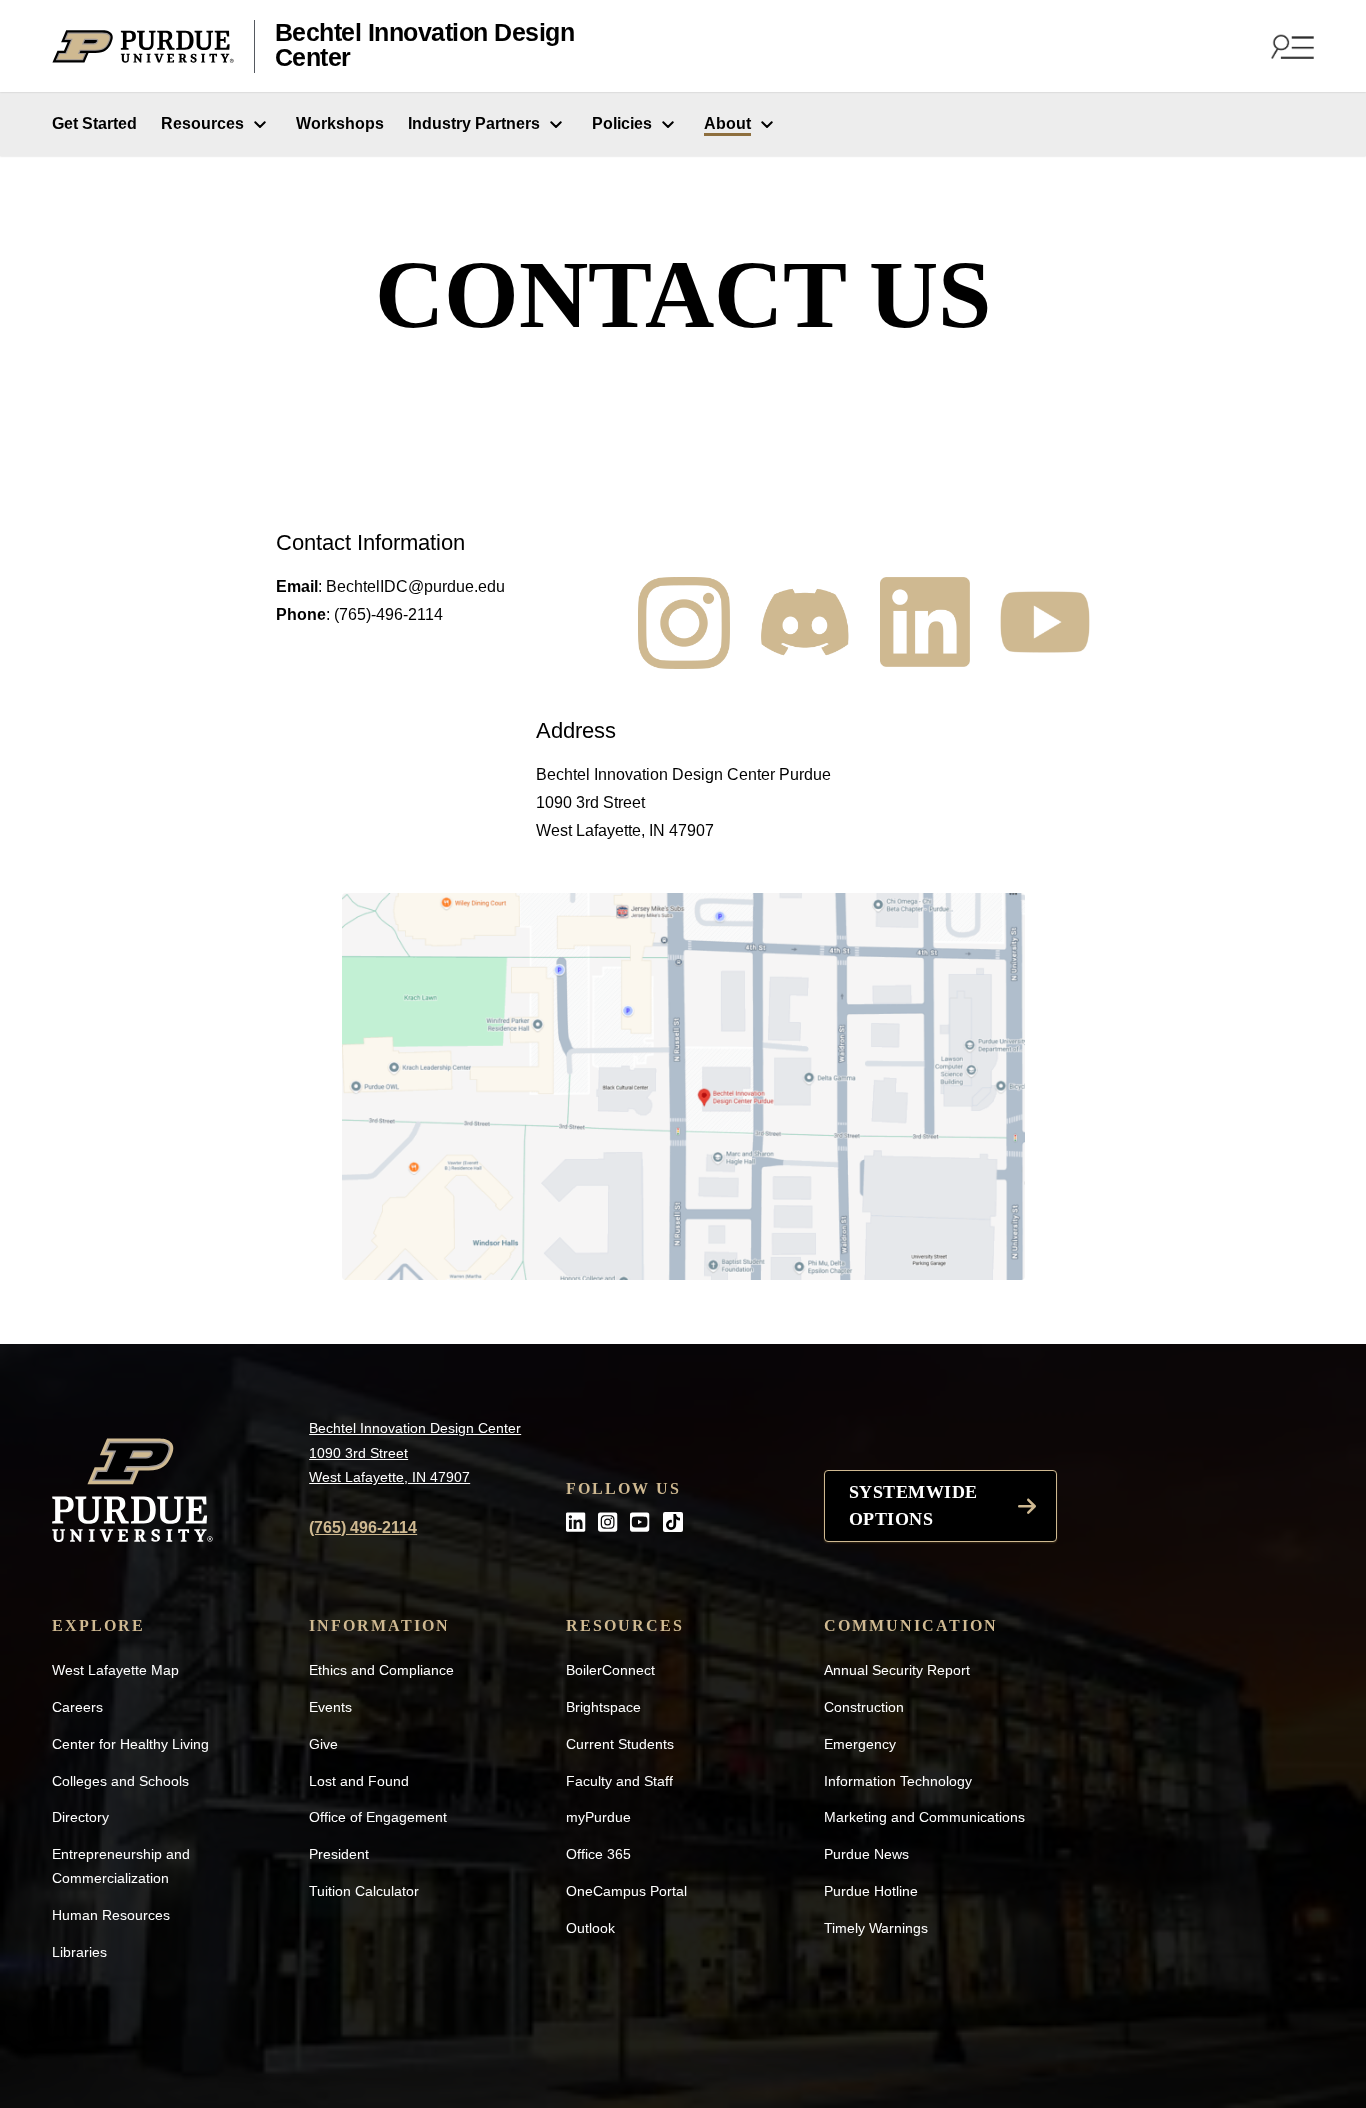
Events (330, 1707)
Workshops (340, 123)
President (339, 1854)
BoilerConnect (610, 1670)
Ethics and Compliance (381, 1670)
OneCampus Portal (626, 1891)
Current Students (620, 1744)
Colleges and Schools (120, 1781)
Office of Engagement (378, 1817)
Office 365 (598, 1854)
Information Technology (898, 1781)
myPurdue (598, 1817)
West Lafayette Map (115, 1670)
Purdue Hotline (871, 1891)
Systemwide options (913, 1505)
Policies (622, 123)
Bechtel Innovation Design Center (425, 45)
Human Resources (111, 1915)
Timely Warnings (876, 1928)
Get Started (94, 123)
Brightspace (603, 1707)
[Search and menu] (1290, 46)
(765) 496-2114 (363, 1527)
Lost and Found (359, 1781)
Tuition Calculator (364, 1891)
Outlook (590, 1928)
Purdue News (866, 1854)
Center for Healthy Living (130, 1744)
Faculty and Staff (619, 1781)
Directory (80, 1817)
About (727, 123)
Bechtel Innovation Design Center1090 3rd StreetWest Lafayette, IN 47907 (415, 1452)
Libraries (79, 1952)
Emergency (860, 1744)
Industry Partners (474, 123)
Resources (202, 123)
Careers (77, 1707)
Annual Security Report (897, 1670)
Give (323, 1744)
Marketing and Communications (924, 1817)
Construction (864, 1707)
